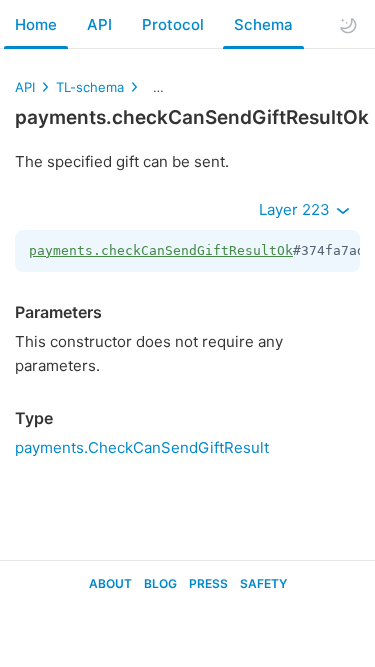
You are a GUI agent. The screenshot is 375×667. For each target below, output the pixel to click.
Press (208, 583)
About (110, 583)
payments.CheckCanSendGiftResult (142, 447)
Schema (263, 24)
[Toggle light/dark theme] (348, 25)
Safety (263, 583)
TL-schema (90, 87)
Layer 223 (296, 209)
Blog (160, 583)
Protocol (173, 24)
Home (36, 24)
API (99, 24)
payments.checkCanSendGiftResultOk (161, 250)
